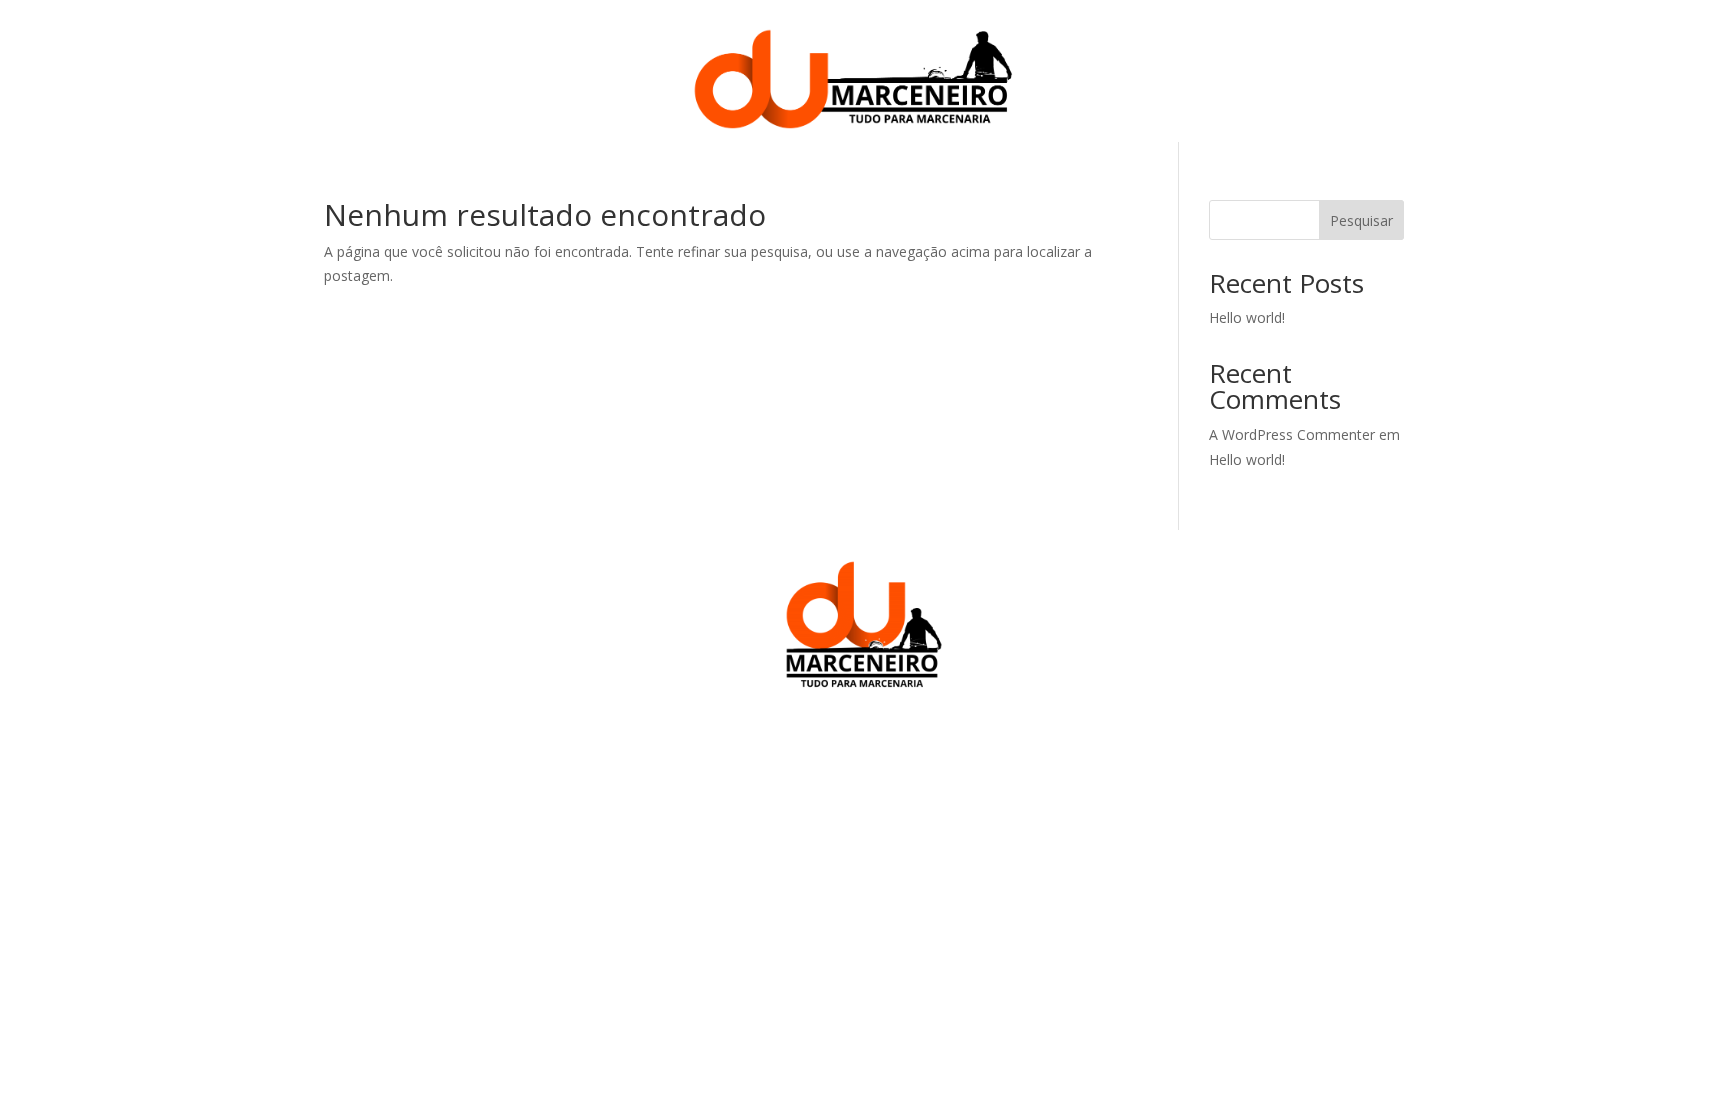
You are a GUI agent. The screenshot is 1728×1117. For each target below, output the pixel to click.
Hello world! (1247, 317)
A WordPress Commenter (1292, 434)
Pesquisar (1361, 220)
